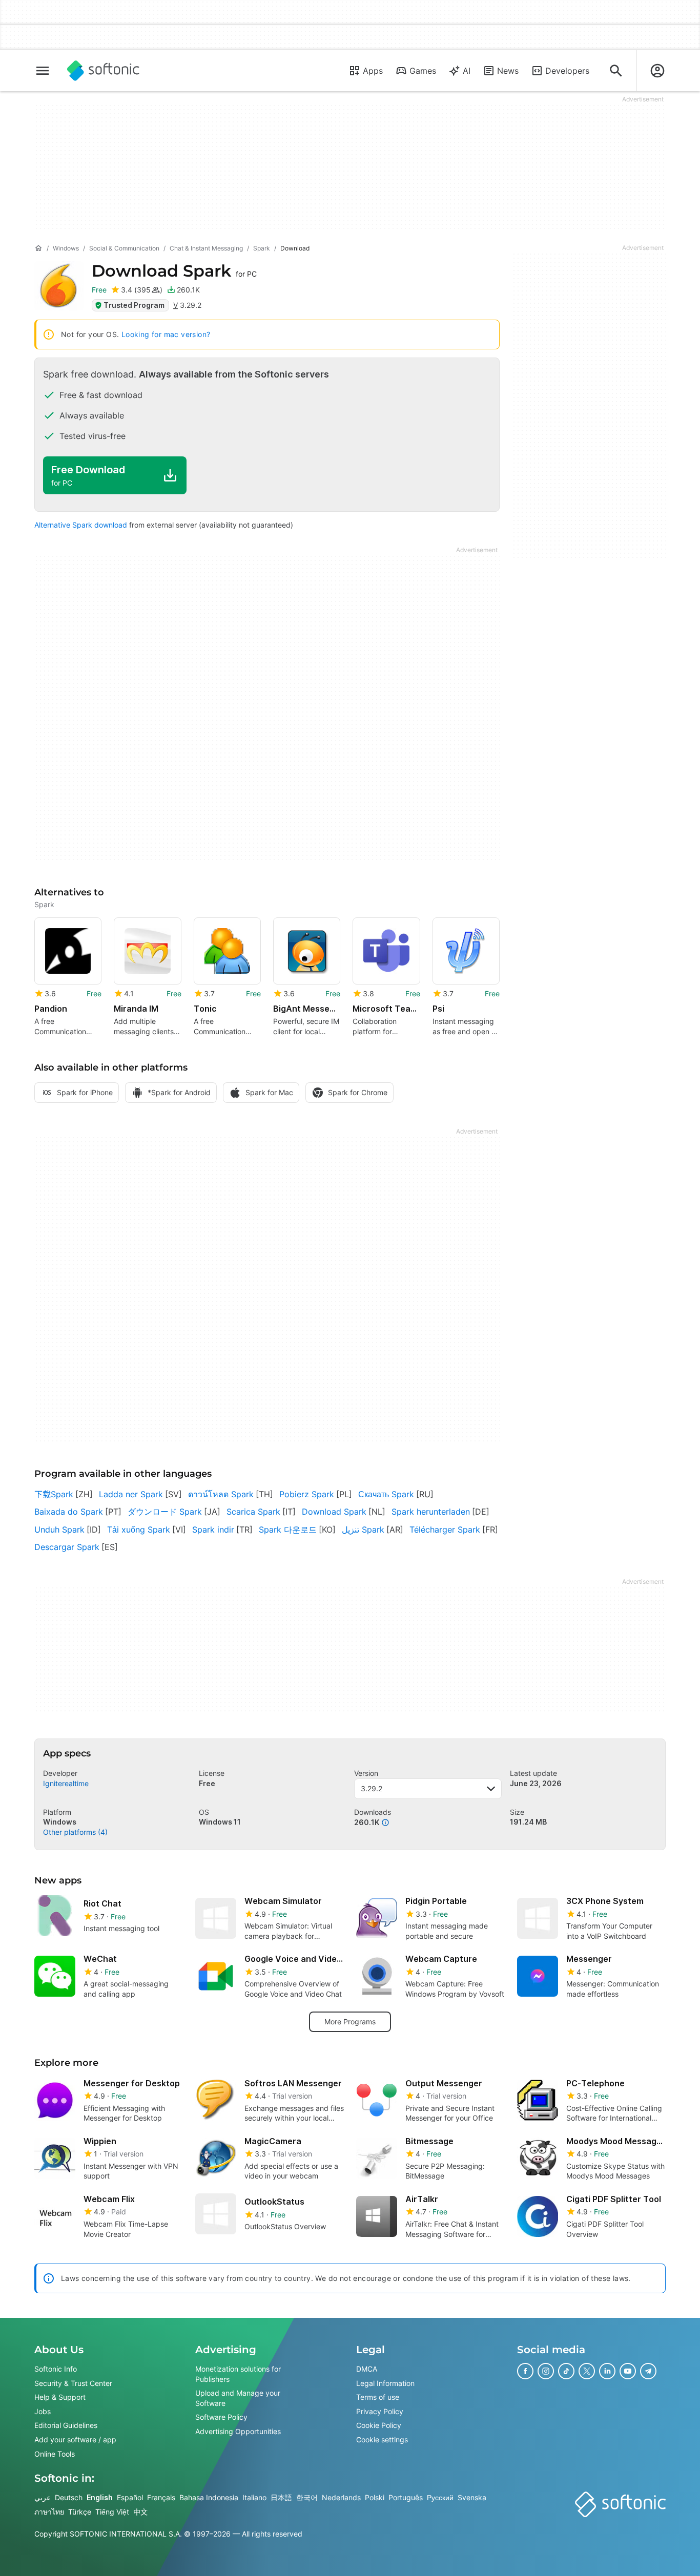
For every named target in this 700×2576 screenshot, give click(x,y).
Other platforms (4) (75, 1832)
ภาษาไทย (49, 2512)
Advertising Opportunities (238, 2431)
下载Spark (54, 1494)
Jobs (43, 2411)
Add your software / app (75, 2439)
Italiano (254, 2498)
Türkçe (80, 2512)
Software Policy (221, 2417)
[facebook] (525, 2371)
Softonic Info (56, 2369)
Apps (373, 71)
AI (467, 71)
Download (174, 271)
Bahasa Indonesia (209, 2498)
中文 (140, 2512)
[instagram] (546, 2371)
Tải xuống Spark (139, 1530)
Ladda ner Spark (131, 1494)
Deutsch (69, 2498)
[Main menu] (43, 71)
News (508, 71)
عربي (43, 2498)
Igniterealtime (66, 1783)
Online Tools (55, 2454)
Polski (375, 2498)
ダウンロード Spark (165, 1512)
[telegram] (648, 2371)
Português (406, 2498)
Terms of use (378, 2397)
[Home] (38, 248)
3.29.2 (372, 1788)
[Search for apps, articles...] (616, 71)
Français (161, 2498)
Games (423, 71)
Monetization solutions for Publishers (238, 2374)
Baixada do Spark (69, 1512)
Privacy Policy (380, 2411)
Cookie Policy (379, 2426)
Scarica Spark (253, 1512)
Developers (567, 71)
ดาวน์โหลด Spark (221, 1494)
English (100, 2498)
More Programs (350, 2022)
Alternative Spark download (81, 525)
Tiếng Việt (112, 2512)
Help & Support (60, 2397)
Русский (440, 2498)
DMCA (367, 2369)
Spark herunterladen (431, 1512)
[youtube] (628, 2371)
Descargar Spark (67, 1547)
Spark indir (213, 1530)
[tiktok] (566, 2371)
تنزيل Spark (363, 1530)
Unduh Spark (59, 1530)
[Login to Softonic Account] (657, 71)
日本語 (281, 2498)
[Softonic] (103, 71)
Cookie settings (382, 2439)
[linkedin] (607, 2371)
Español (130, 2498)
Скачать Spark (386, 1494)
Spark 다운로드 (288, 1530)
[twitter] (587, 2371)
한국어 (307, 2498)
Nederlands (341, 2498)
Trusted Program (134, 305)
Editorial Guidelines (66, 2426)
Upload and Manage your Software (238, 2399)
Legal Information (385, 2383)
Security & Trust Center (73, 2383)
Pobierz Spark (307, 1494)
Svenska (472, 2498)
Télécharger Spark (445, 1530)
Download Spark (334, 1512)
